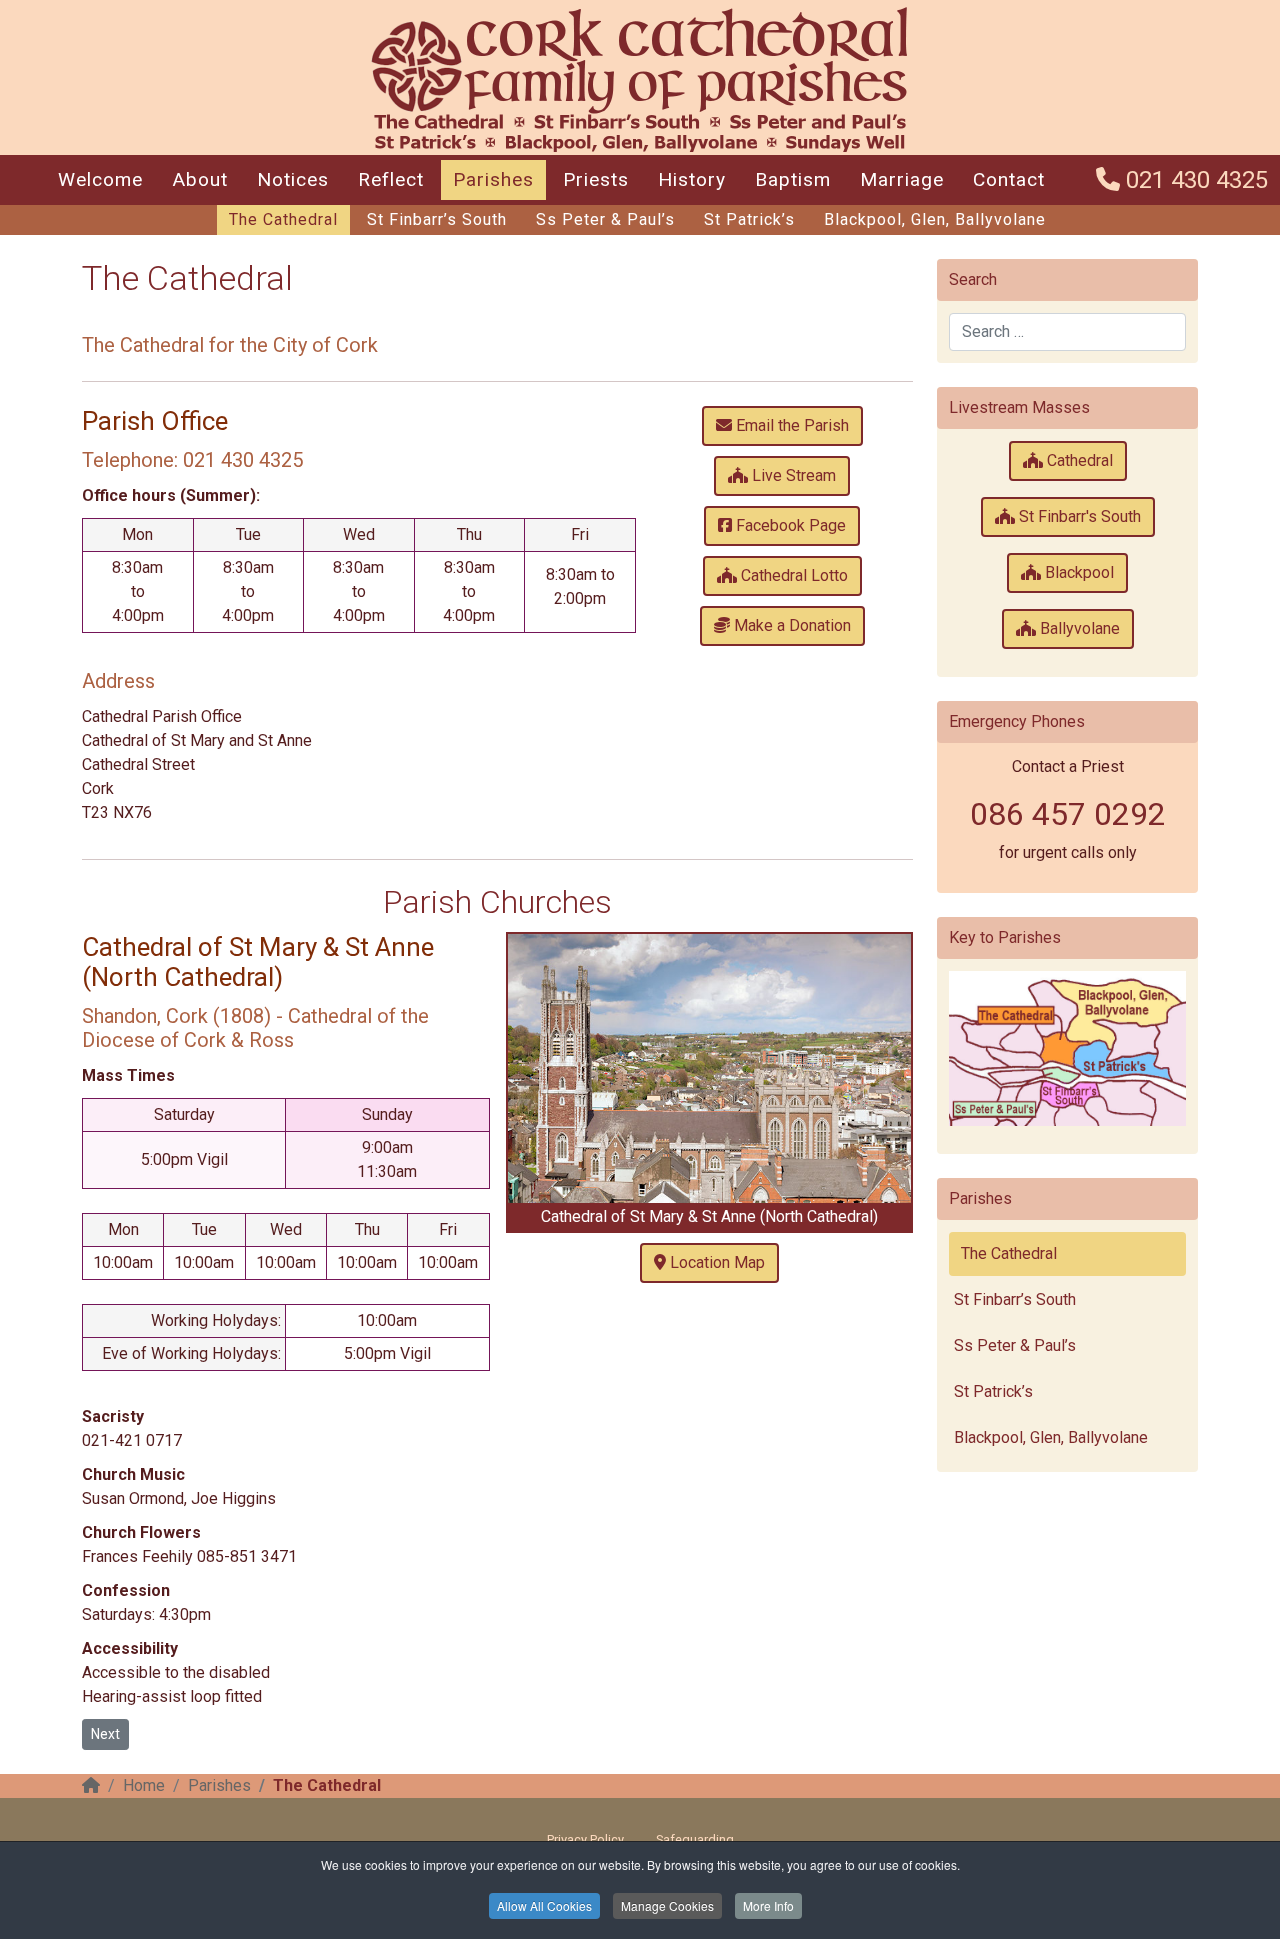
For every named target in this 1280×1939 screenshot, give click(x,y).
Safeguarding (695, 1839)
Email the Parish (790, 425)
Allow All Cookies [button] (544, 1905)
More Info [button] (768, 1905)
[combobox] (1067, 332)
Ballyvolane (1078, 628)
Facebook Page (789, 525)
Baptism (793, 179)
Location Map (715, 1262)
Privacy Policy (585, 1839)
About (200, 179)
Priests (596, 179)
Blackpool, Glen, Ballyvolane (935, 219)
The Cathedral (283, 219)
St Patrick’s (749, 219)
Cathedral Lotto (792, 575)
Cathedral (1078, 460)
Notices (293, 179)
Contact (1009, 179)
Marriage (902, 179)
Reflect (391, 179)
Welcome (100, 179)
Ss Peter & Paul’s (605, 219)
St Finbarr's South (1078, 516)
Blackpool (1077, 572)
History (692, 179)
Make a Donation (790, 625)
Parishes (493, 179)
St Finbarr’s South (437, 219)
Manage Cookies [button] (667, 1905)
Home (144, 1785)
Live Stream (792, 475)
